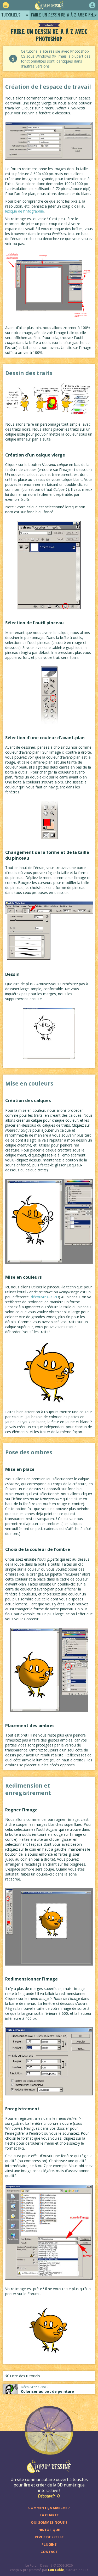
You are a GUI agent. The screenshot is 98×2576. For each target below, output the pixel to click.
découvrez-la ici (44, 1297)
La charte (49, 2515)
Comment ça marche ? (49, 2508)
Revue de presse (49, 2537)
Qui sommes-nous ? (49, 2522)
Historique (49, 2530)
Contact (49, 2552)
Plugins (49, 2544)
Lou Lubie (56, 2570)
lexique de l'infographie (25, 211)
